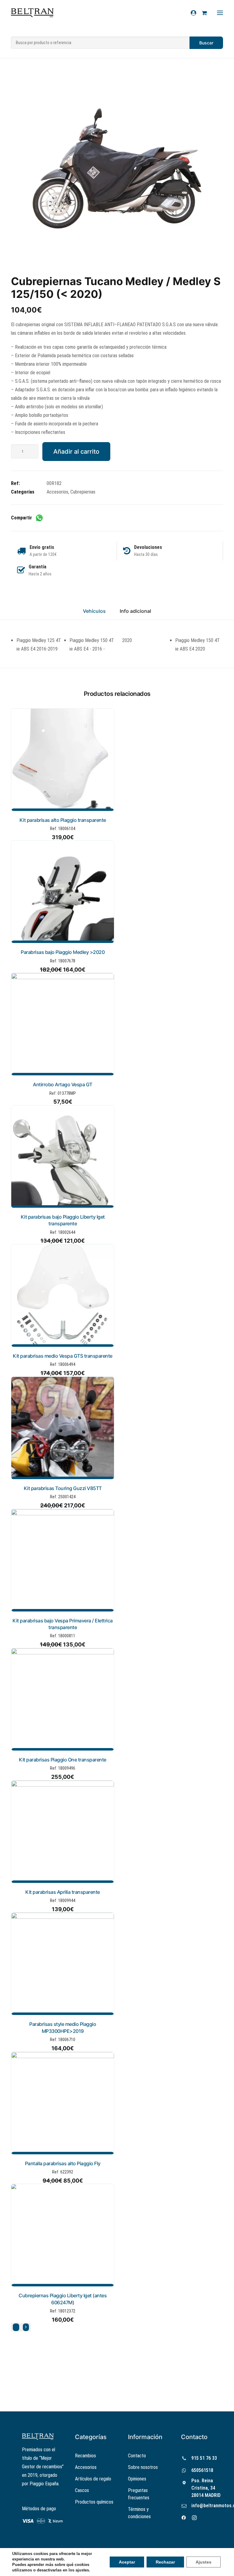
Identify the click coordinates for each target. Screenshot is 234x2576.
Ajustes (204, 2562)
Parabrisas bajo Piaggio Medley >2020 (63, 952)
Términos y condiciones (139, 2513)
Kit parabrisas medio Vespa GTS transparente (63, 1356)
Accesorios (57, 492)
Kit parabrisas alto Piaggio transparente (63, 820)
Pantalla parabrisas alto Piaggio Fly (63, 2163)
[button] (117, 173)
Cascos (82, 2490)
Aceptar (127, 2562)
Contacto (137, 2456)
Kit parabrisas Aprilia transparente (63, 1892)
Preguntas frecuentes (139, 2494)
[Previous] (16, 2327)
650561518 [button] (202, 2470)
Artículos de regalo (93, 2479)
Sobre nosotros (143, 2467)
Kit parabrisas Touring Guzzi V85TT (63, 1488)
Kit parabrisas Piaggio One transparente (63, 1760)
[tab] (135, 614)
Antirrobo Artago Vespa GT (63, 1084)
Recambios (85, 2456)
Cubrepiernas (83, 492)
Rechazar (165, 2562)
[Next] (26, 2327)
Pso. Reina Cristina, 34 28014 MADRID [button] (206, 2488)
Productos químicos (94, 2502)
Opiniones (137, 2479)
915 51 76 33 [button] (204, 2458)
